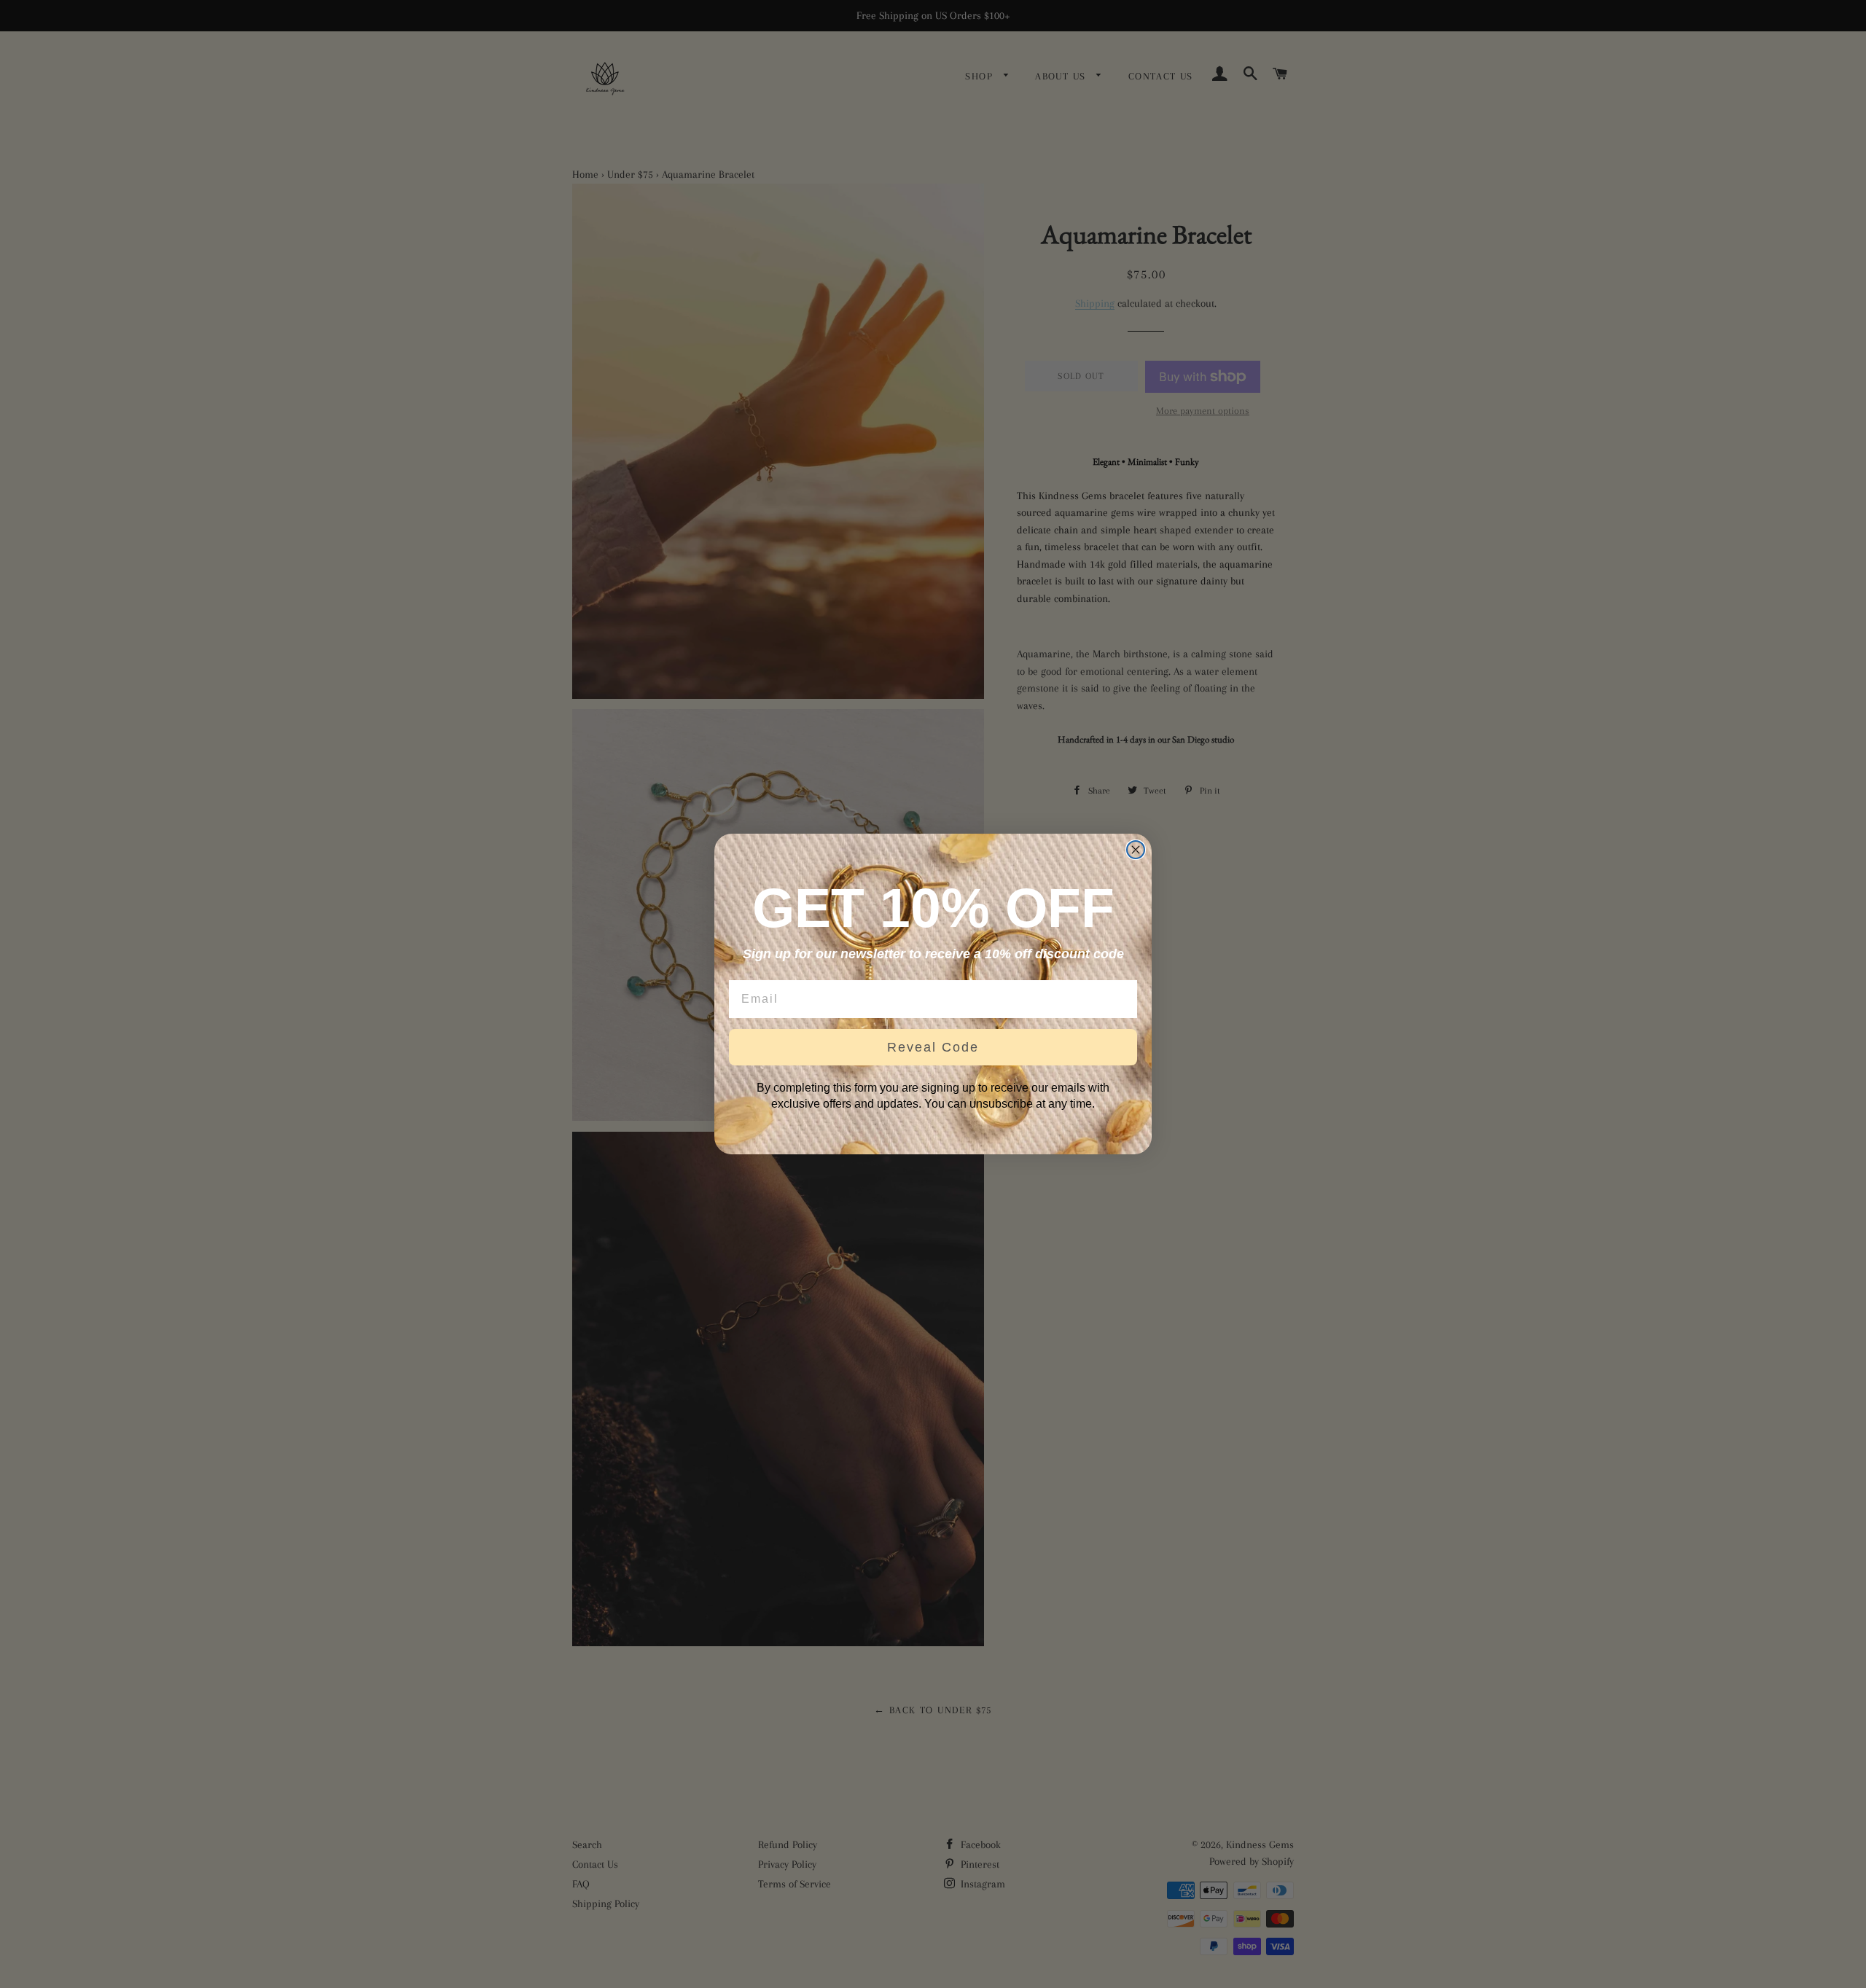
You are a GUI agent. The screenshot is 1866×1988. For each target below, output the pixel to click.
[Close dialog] (1136, 850)
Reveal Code (933, 1047)
